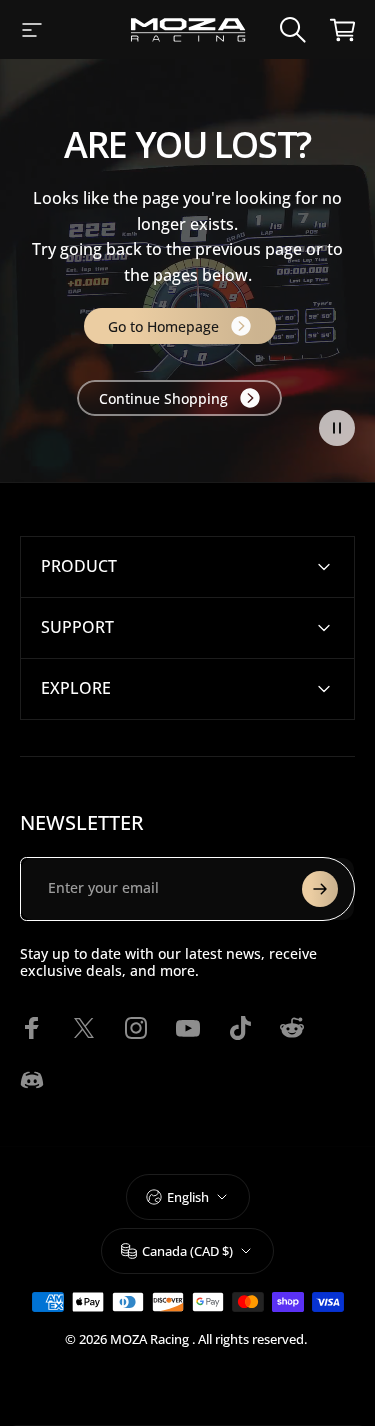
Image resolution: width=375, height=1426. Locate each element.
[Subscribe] (320, 889)
